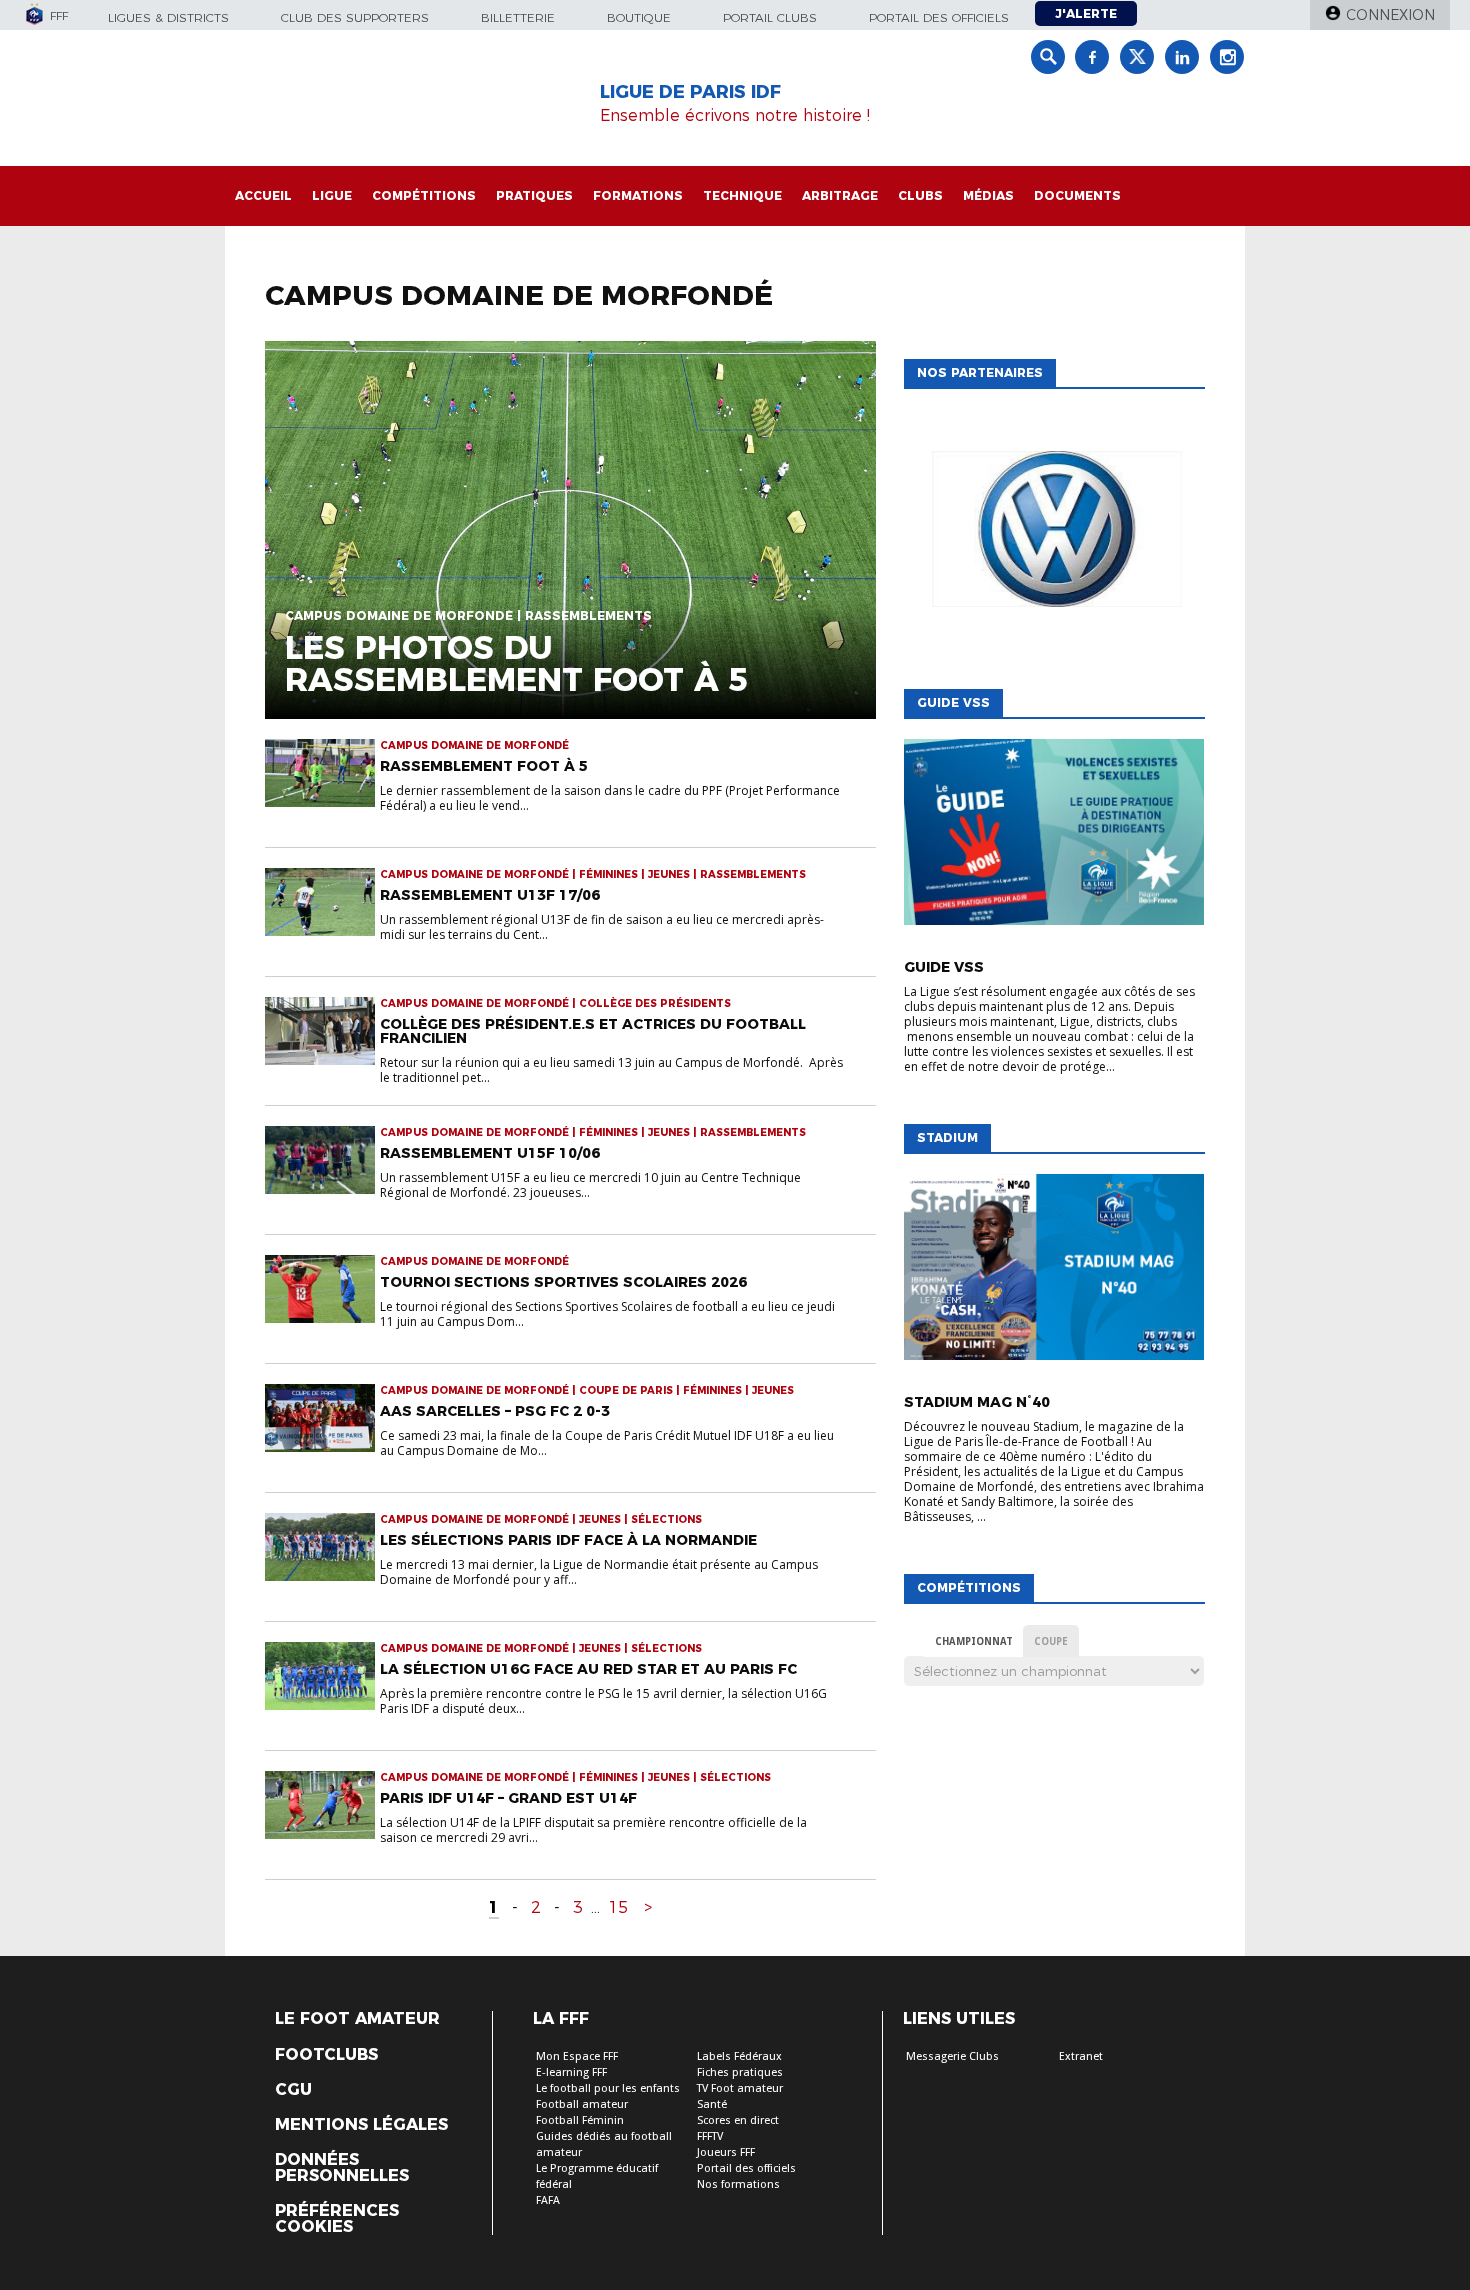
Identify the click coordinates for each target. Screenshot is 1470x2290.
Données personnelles (342, 2168)
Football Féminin (580, 2120)
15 (618, 1907)
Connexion (1390, 15)
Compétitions (424, 195)
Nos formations (738, 2184)
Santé (712, 2104)
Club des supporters (355, 17)
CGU (293, 2090)
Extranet (1081, 2056)
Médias (988, 195)
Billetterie (518, 17)
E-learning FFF (571, 2072)
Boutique (639, 17)
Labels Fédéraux (739, 2056)
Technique (742, 195)
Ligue (332, 195)
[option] (1054, 534)
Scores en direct (738, 2120)
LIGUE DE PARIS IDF (690, 92)
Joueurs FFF (726, 2152)
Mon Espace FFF (577, 2056)
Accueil (263, 195)
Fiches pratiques (740, 2072)
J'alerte (1086, 13)
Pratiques (534, 195)
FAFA (548, 2200)
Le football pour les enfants (608, 2088)
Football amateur (582, 2104)
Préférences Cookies (337, 2219)
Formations (638, 195)
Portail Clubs (770, 17)
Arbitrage (840, 195)
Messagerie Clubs (952, 2056)
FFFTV (710, 2136)
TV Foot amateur (740, 2088)
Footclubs (326, 2055)
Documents (1077, 195)
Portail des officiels (939, 17)
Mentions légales (361, 2125)
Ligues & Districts (168, 17)
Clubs (920, 195)
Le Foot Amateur (357, 2019)
